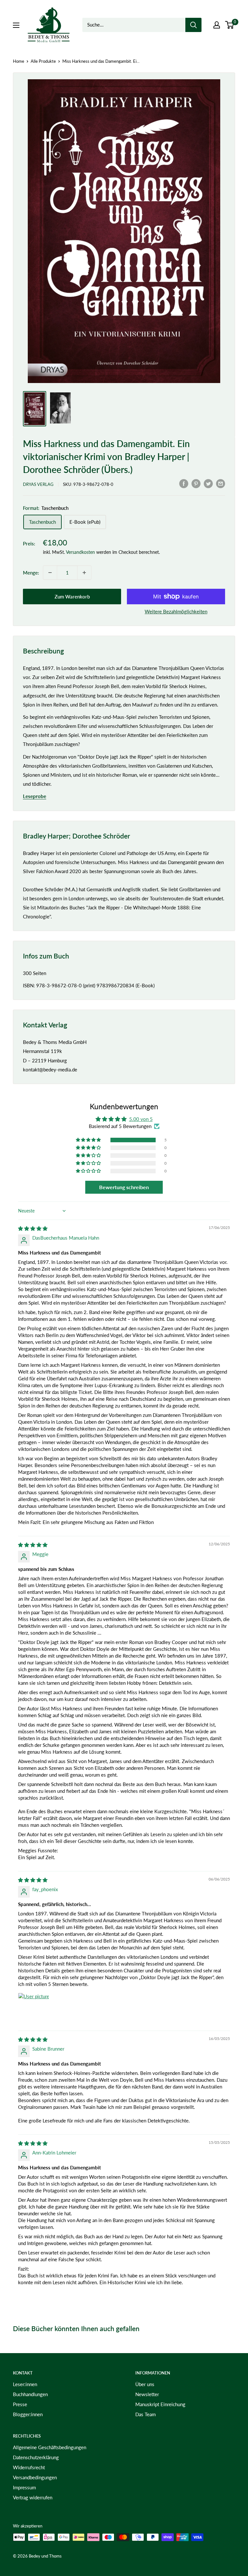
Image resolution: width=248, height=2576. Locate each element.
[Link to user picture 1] (34, 2008)
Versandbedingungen (35, 2477)
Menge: (31, 573)
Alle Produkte (43, 61)
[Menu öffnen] (16, 25)
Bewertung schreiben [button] (124, 1187)
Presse (20, 2404)
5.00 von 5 (141, 1119)
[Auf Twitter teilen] (208, 483)
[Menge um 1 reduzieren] (50, 573)
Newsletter (147, 2394)
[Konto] (217, 25)
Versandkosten (80, 552)
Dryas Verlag (38, 484)
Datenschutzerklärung (36, 2457)
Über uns (145, 2384)
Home (19, 61)
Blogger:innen (28, 2414)
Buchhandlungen (30, 2394)
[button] (89, 1140)
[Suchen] (193, 25)
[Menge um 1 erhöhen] (84, 573)
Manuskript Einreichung (160, 2404)
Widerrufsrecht (29, 2467)
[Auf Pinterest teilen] (196, 483)
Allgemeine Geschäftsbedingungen (50, 2447)
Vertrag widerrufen (33, 2497)
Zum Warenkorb (72, 597)
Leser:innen (25, 2384)
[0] (230, 25)
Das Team (145, 2414)
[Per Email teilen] (221, 483)
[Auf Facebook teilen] (184, 483)
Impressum (24, 2487)
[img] (33, 1228)
